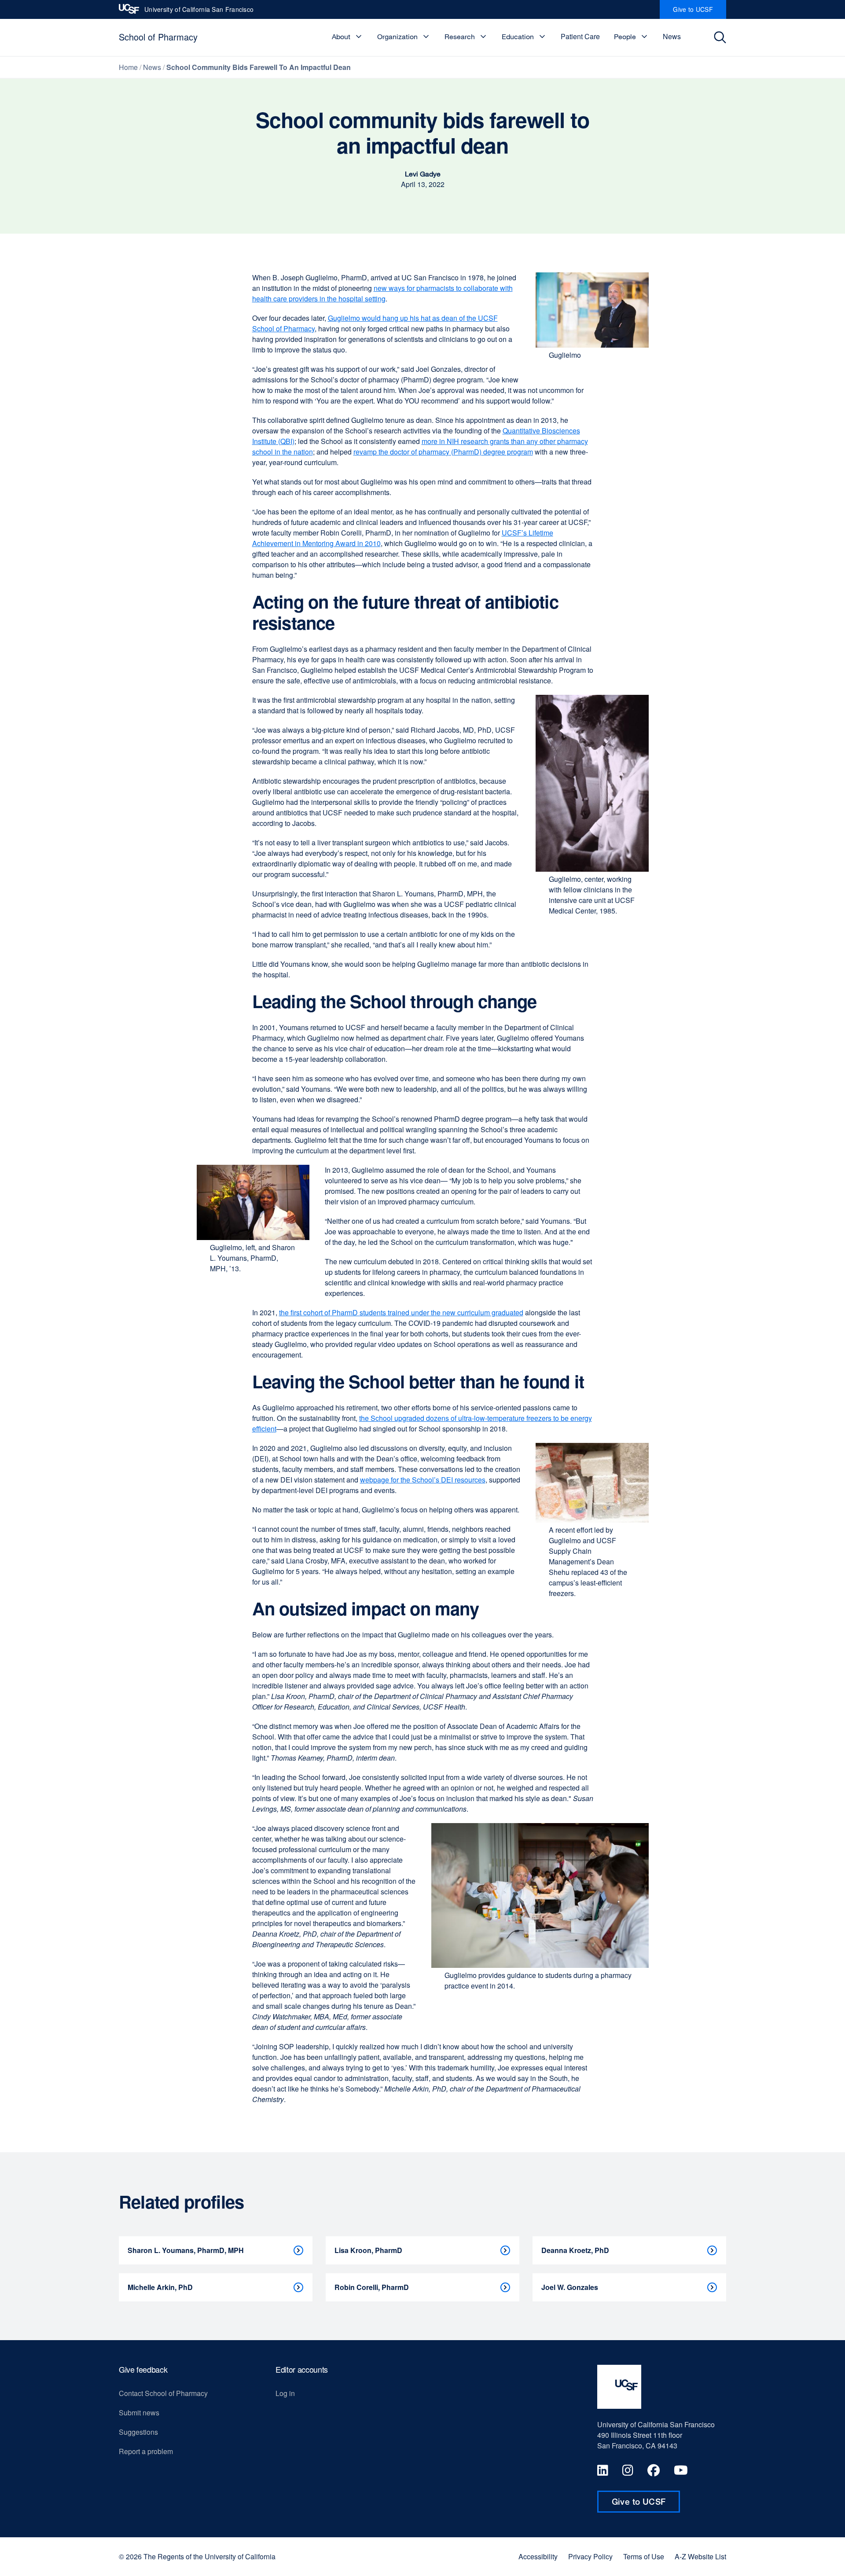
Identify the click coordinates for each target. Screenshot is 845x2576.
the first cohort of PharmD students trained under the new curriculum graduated (401, 1312)
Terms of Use (644, 2557)
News (672, 36)
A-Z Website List (700, 2557)
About (341, 37)
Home (128, 67)
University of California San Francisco (199, 12)
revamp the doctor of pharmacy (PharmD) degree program (443, 452)
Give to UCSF (700, 12)
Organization (397, 37)
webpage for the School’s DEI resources (423, 1480)
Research (460, 37)
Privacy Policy (590, 2557)
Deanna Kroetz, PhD (575, 2250)
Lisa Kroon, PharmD (368, 2250)
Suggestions (138, 2432)
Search (722, 37)
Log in (285, 2393)
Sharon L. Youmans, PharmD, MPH (186, 2250)
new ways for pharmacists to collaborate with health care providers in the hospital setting (382, 293)
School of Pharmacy (158, 37)
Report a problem (146, 2451)
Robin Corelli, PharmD (372, 2287)
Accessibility (538, 2557)
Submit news (139, 2413)
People (625, 37)
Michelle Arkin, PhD (160, 2287)
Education (518, 37)
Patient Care (580, 36)
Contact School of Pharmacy (163, 2393)
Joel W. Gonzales (570, 2287)
